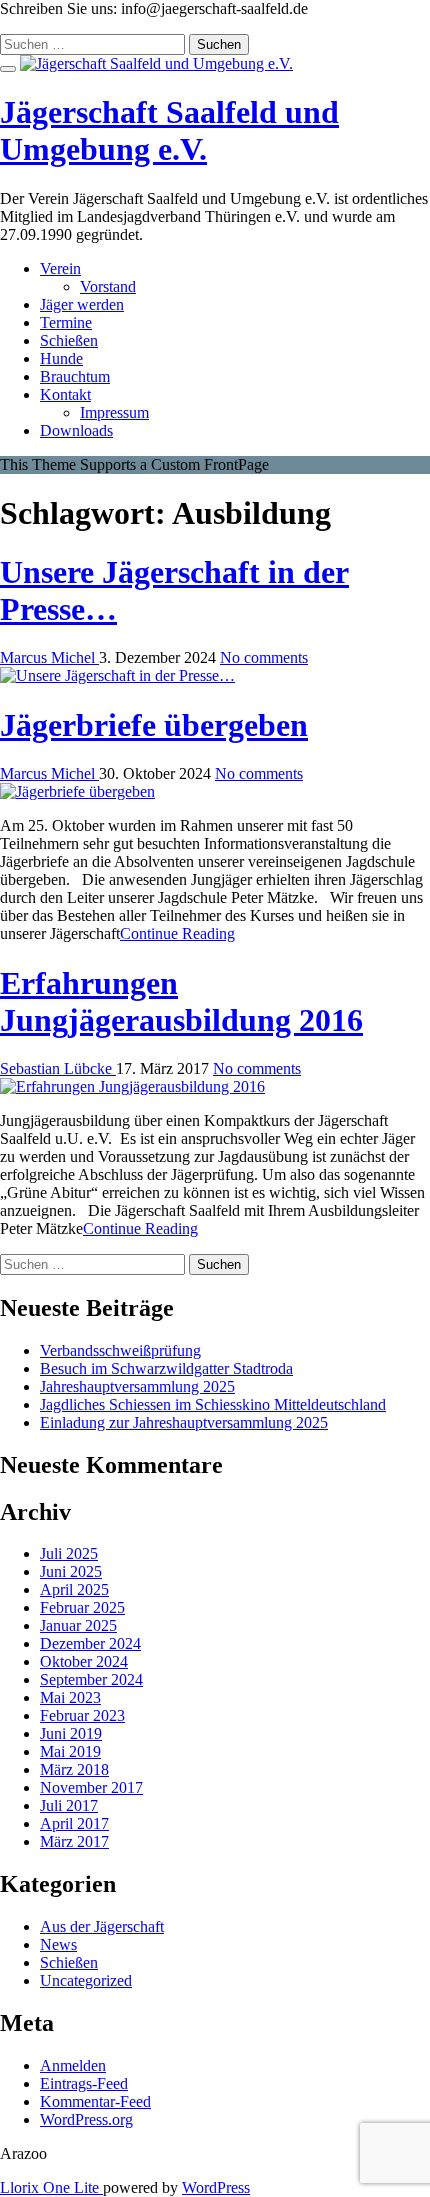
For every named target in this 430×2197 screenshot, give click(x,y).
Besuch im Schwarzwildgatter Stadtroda (166, 1368)
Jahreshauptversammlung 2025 (137, 1386)
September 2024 (91, 1679)
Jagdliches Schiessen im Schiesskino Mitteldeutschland (213, 1404)
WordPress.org (86, 2119)
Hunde (61, 358)
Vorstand (108, 286)
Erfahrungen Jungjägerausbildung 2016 (181, 1001)
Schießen (69, 340)
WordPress (216, 2187)
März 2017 (74, 1841)
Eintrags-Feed (84, 2083)
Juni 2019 (71, 1733)
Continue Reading (177, 933)
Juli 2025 (69, 1553)
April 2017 (74, 1823)
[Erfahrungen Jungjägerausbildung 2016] (132, 1086)
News (58, 1944)
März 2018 (74, 1769)
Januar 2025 (78, 1625)
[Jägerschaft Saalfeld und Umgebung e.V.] (156, 63)
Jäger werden (82, 304)
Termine (66, 322)
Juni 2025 (71, 1571)
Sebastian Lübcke (58, 1068)
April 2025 (74, 1589)
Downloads (76, 430)
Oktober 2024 (84, 1661)
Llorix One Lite (51, 2187)
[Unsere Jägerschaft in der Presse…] (117, 675)
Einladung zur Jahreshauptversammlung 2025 (184, 1422)
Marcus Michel (49, 657)
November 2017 (91, 1787)
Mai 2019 (70, 1751)
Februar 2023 (82, 1715)
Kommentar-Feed (95, 2101)
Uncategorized (86, 1980)
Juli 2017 (69, 1805)
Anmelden (73, 2065)
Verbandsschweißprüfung (120, 1350)
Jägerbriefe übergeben (154, 725)
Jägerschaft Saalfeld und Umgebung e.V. (169, 130)
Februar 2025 (82, 1607)
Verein (60, 268)
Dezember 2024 (90, 1643)
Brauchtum (75, 376)
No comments (264, 657)
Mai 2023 (70, 1697)
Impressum (114, 412)
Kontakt (65, 394)
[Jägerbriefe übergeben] (77, 791)
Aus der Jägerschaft (102, 1926)
